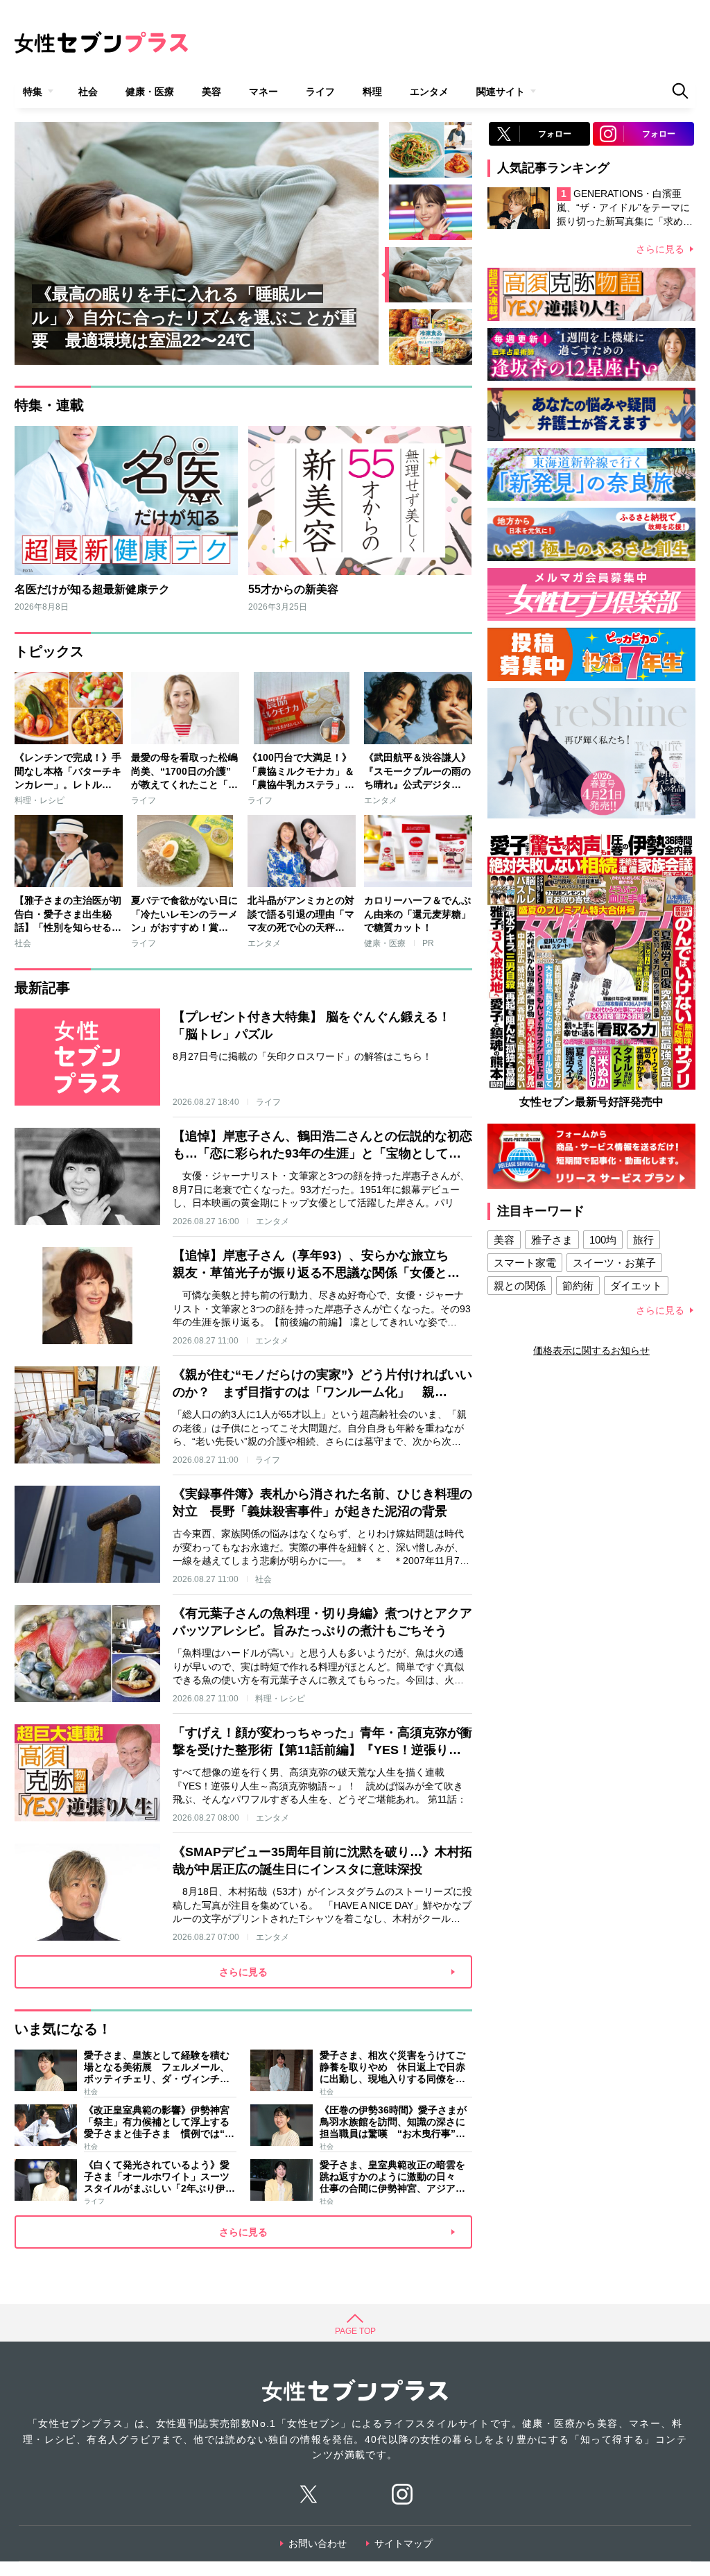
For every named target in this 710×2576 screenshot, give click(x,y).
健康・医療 (150, 92)
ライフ (320, 92)
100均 (603, 1240)
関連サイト (501, 92)
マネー (263, 92)
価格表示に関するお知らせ (591, 1350)
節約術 (578, 1286)
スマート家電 (525, 1263)
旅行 (643, 1240)
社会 (88, 92)
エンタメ (429, 92)
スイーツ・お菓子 (614, 1263)
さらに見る (660, 249)
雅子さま (552, 1240)
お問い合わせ (318, 2543)
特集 (33, 92)
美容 (211, 92)
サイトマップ (404, 2543)
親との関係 (520, 1286)
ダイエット (636, 1286)
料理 (372, 92)
